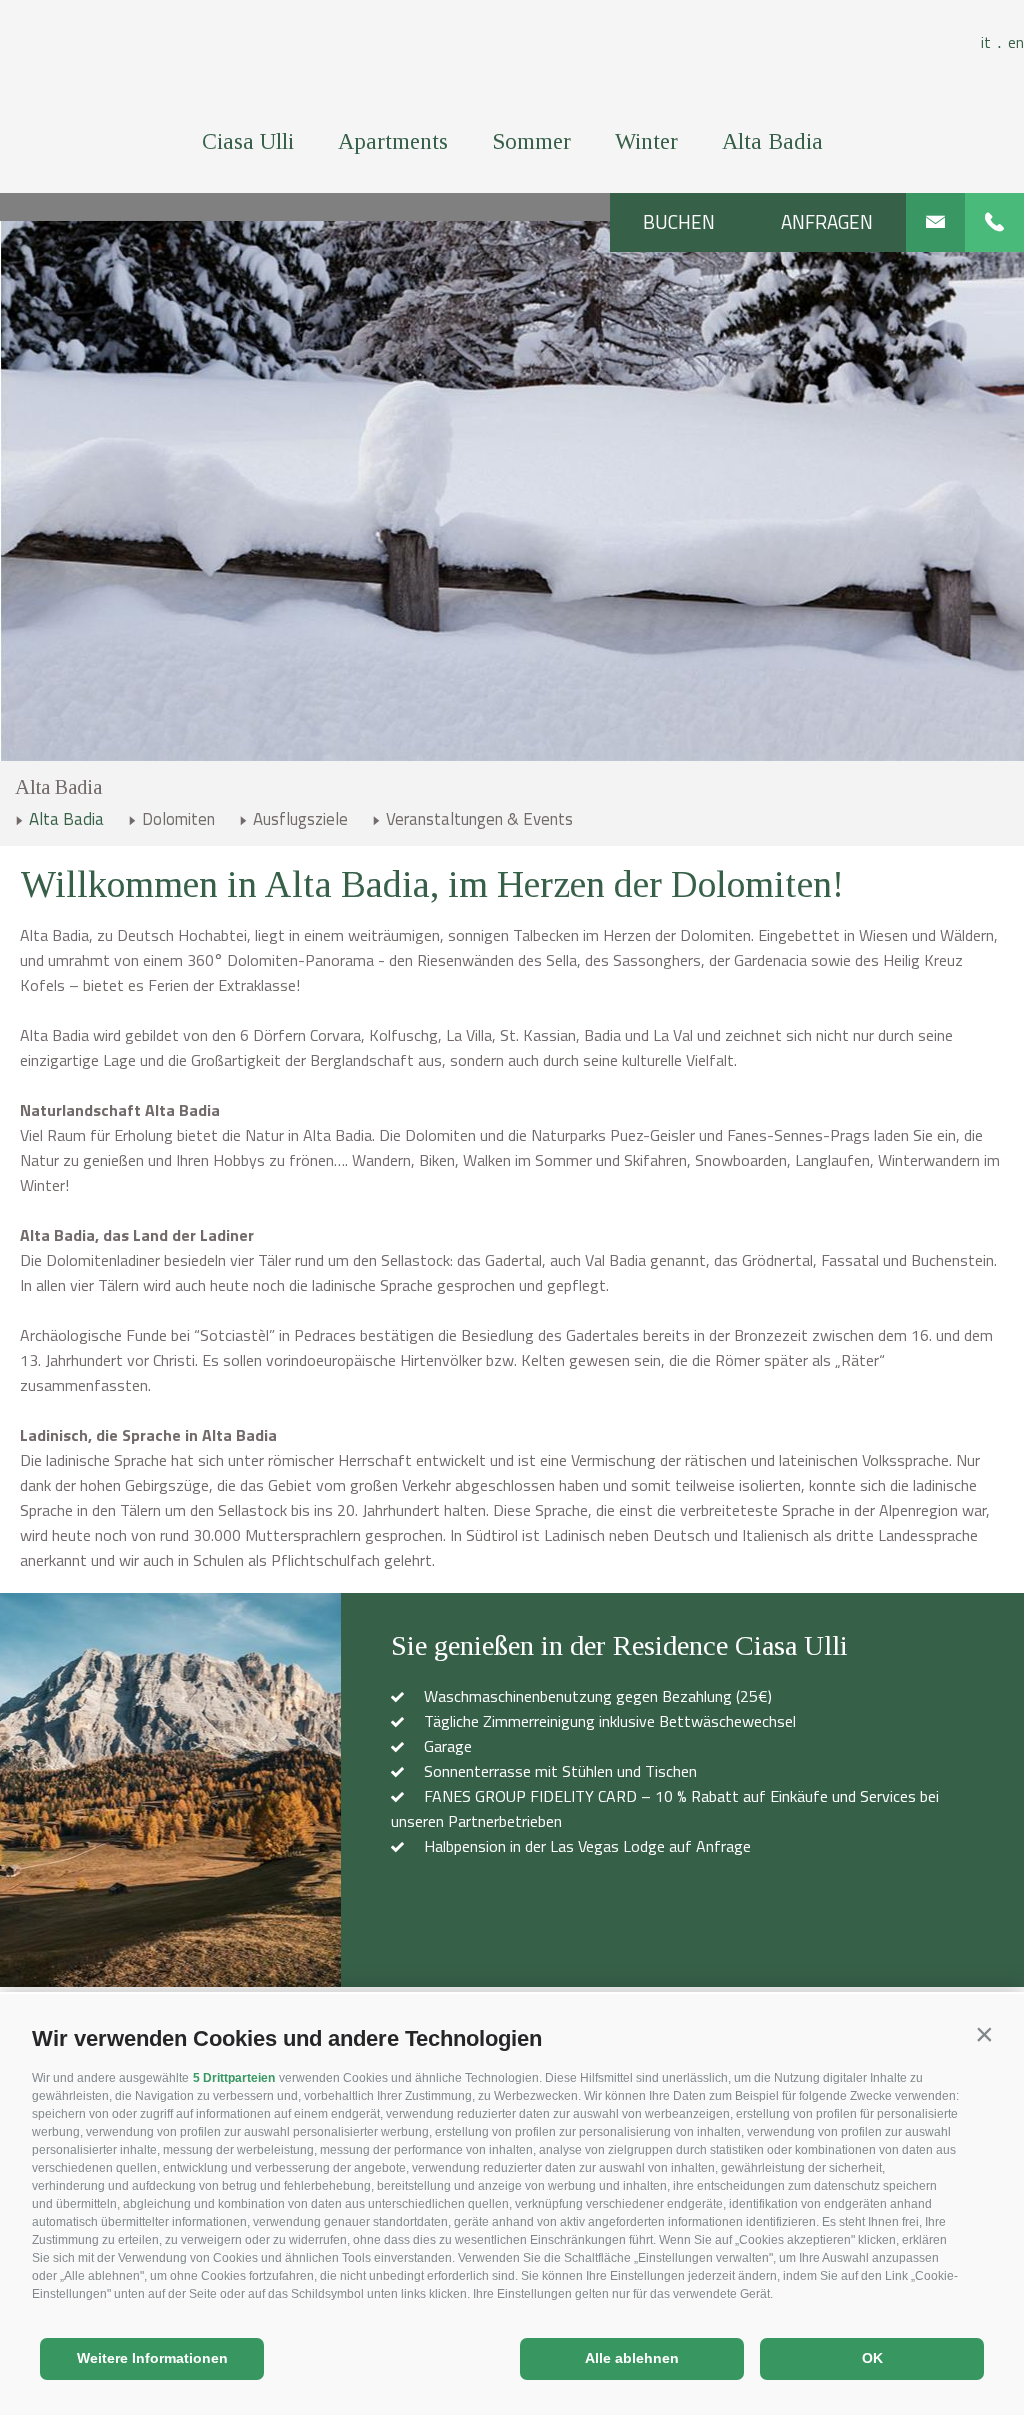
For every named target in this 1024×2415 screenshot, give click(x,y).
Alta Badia (772, 141)
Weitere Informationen (152, 2358)
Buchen (679, 222)
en (1016, 42)
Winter (646, 141)
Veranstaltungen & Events (479, 819)
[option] (512, 491)
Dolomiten (178, 819)
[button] (984, 2034)
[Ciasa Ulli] (512, 60)
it (991, 42)
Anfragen (827, 222)
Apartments (393, 141)
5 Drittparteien (234, 2078)
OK (872, 2358)
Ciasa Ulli (248, 141)
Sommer (531, 141)
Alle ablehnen (632, 2358)
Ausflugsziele (300, 819)
